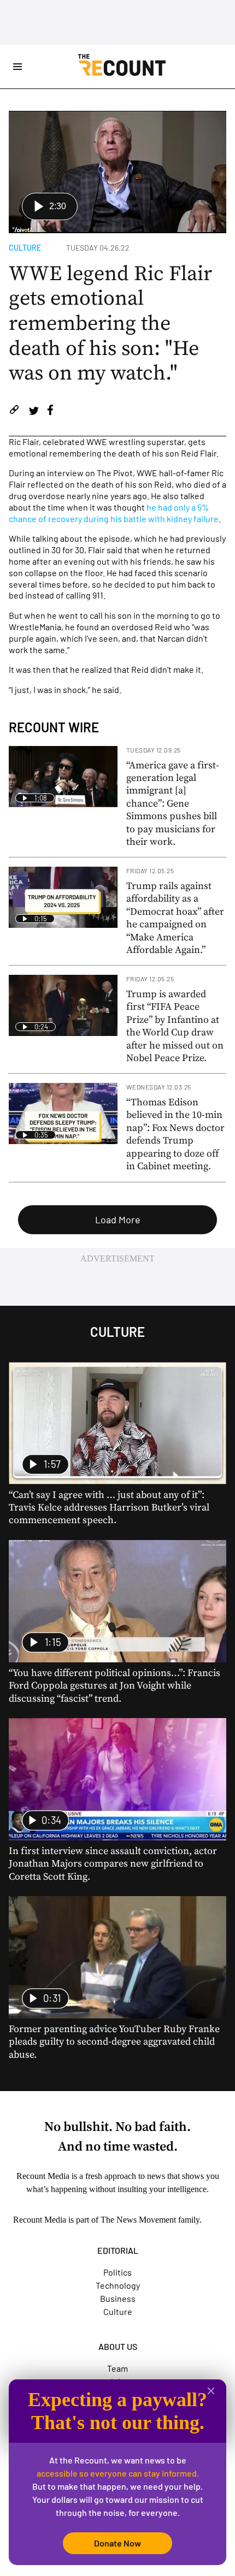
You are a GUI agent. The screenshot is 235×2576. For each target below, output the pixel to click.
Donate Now (117, 2543)
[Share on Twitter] (34, 411)
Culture (25, 248)
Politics (117, 2272)
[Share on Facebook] (50, 411)
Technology (118, 2285)
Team (117, 2368)
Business (118, 2298)
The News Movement (138, 2220)
